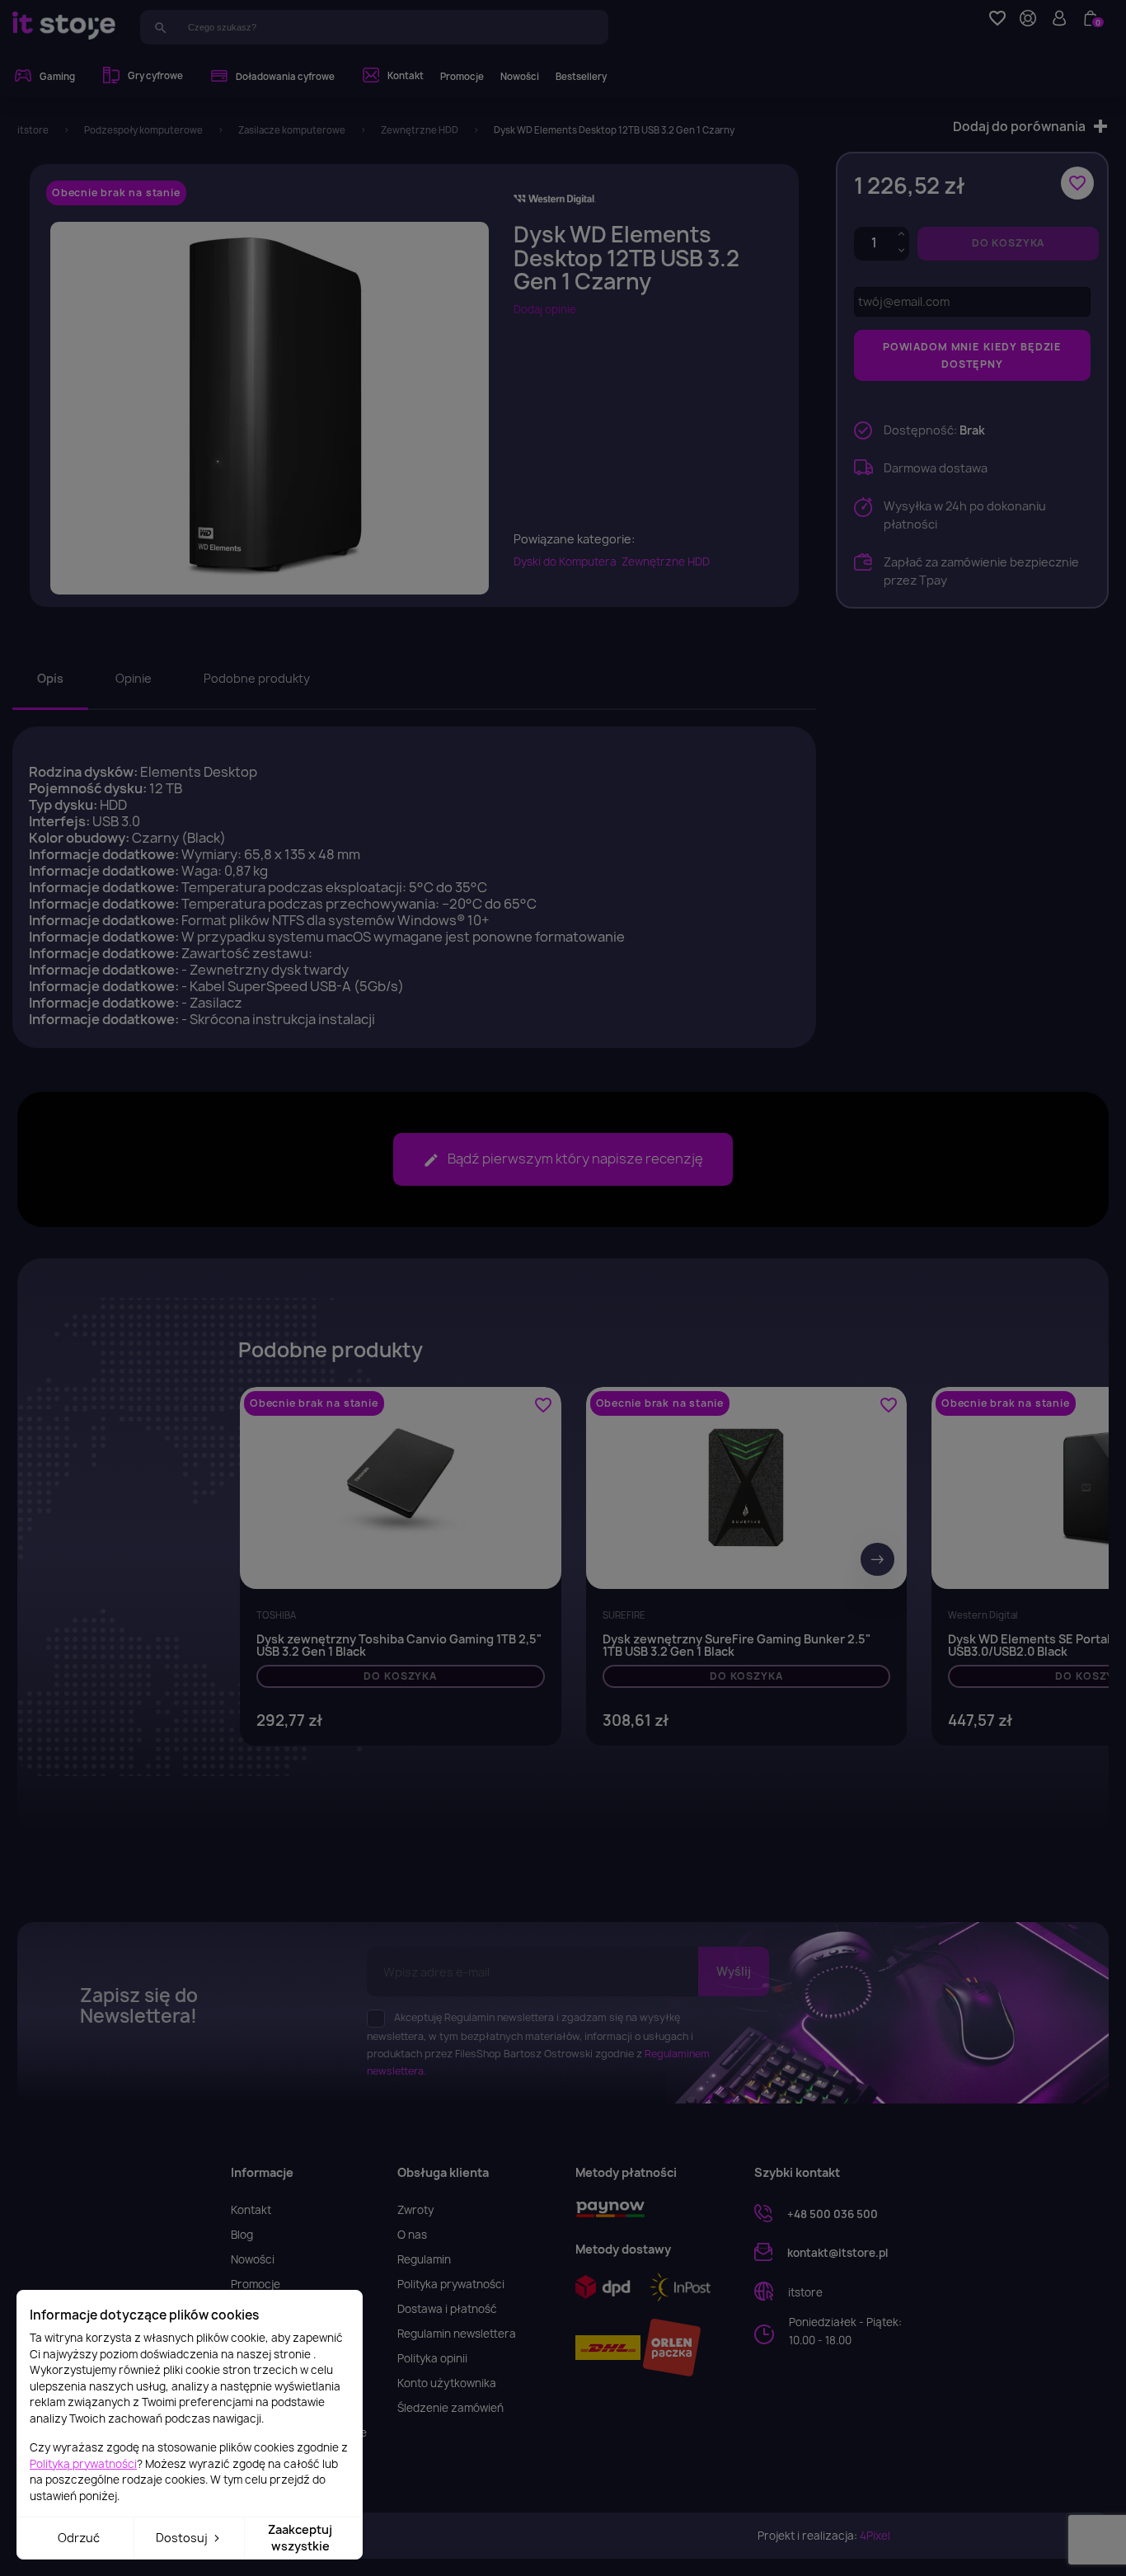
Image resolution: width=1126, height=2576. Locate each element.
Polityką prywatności (83, 2464)
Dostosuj (183, 2538)
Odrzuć (79, 2538)
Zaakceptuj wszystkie (300, 2538)
